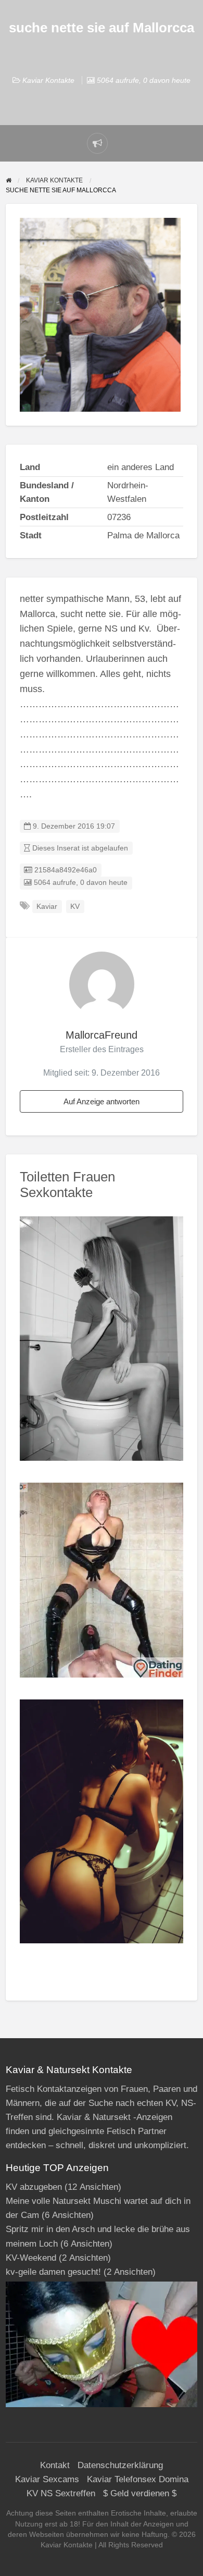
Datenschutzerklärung (120, 2465)
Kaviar (47, 907)
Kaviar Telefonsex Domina (138, 2479)
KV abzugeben (34, 2187)
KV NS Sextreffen (61, 2493)
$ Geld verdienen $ (140, 2493)
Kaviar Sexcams (47, 2479)
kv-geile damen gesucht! (53, 2272)
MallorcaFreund (102, 1035)
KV (75, 907)
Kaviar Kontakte (48, 80)
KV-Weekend (31, 2258)
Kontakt (55, 2465)
